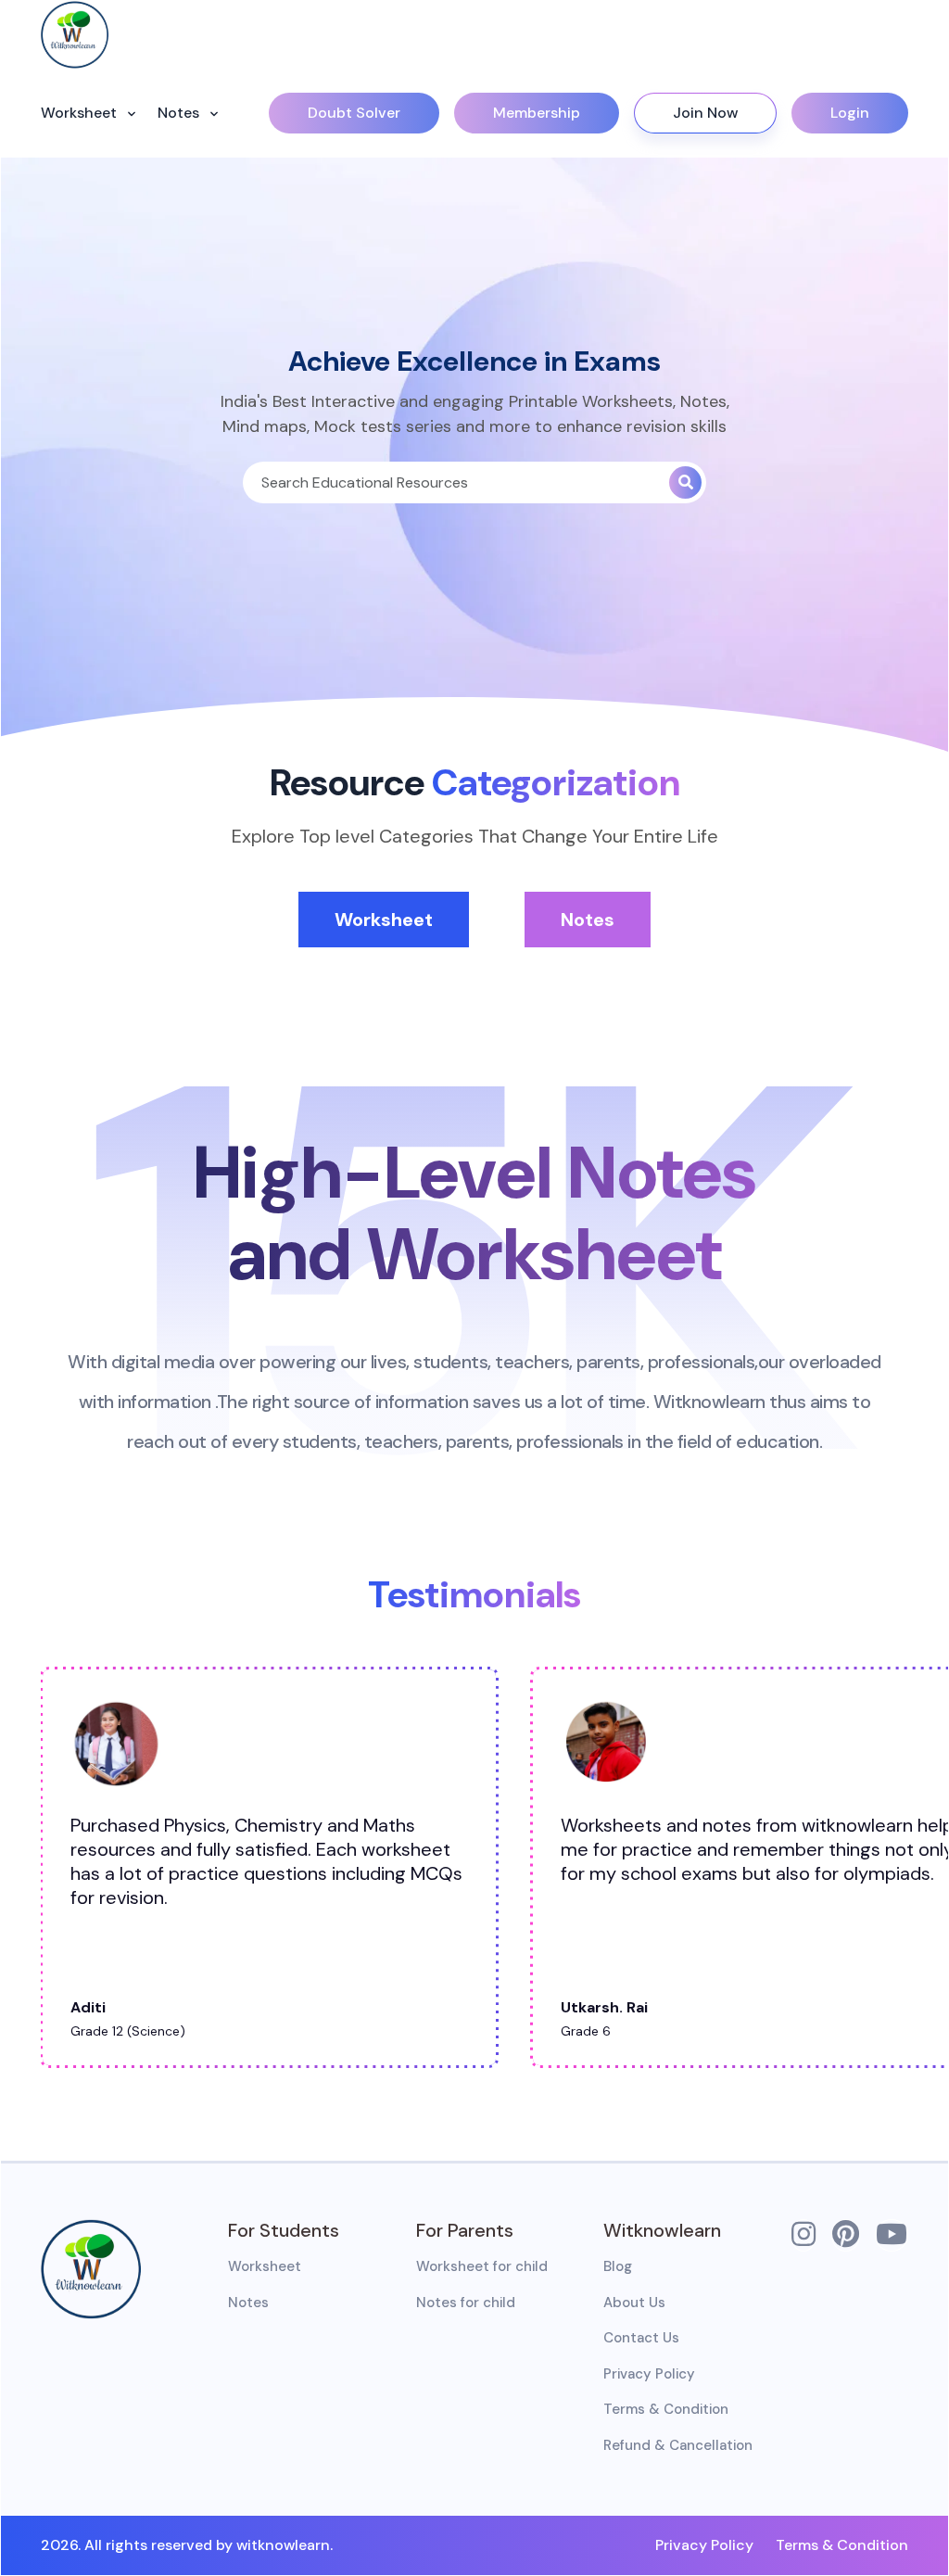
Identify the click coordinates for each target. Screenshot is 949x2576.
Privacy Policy (649, 2374)
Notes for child (466, 2303)
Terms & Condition (666, 2409)
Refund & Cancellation (678, 2445)
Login (850, 113)
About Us (634, 2303)
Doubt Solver (354, 113)
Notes (180, 113)
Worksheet (81, 113)
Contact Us (641, 2338)
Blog (618, 2266)
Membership (537, 113)
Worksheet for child (482, 2266)
